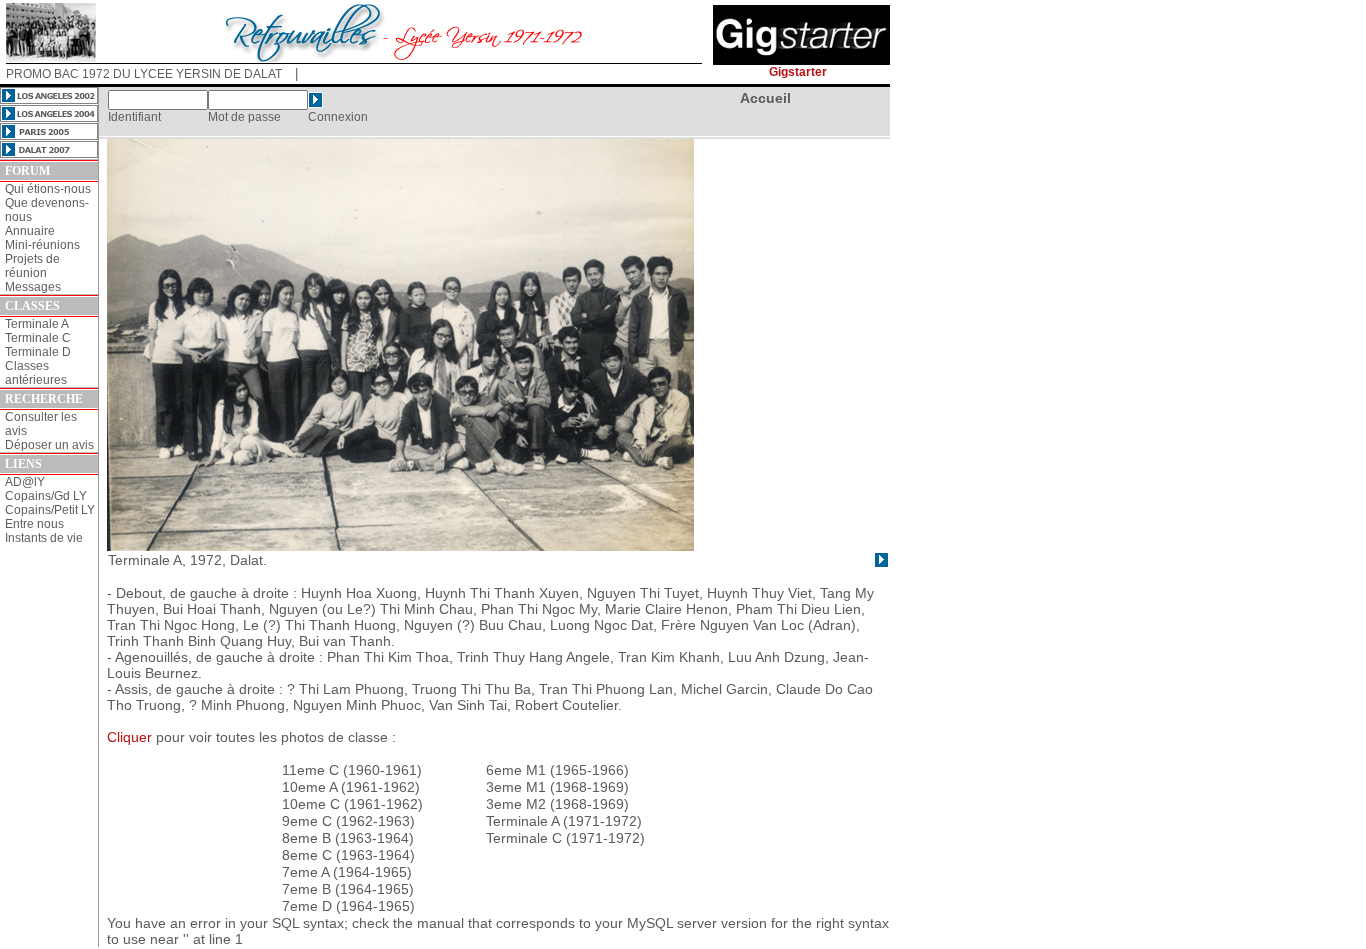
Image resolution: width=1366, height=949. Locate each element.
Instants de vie (44, 538)
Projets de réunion (32, 266)
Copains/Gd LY (46, 496)
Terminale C (38, 338)
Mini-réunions (42, 245)
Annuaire (30, 231)
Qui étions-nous (48, 189)
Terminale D (38, 352)
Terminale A (37, 324)
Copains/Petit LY (50, 510)
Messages (33, 287)
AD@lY (25, 482)
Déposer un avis (49, 445)
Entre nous (34, 524)
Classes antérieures (36, 373)
